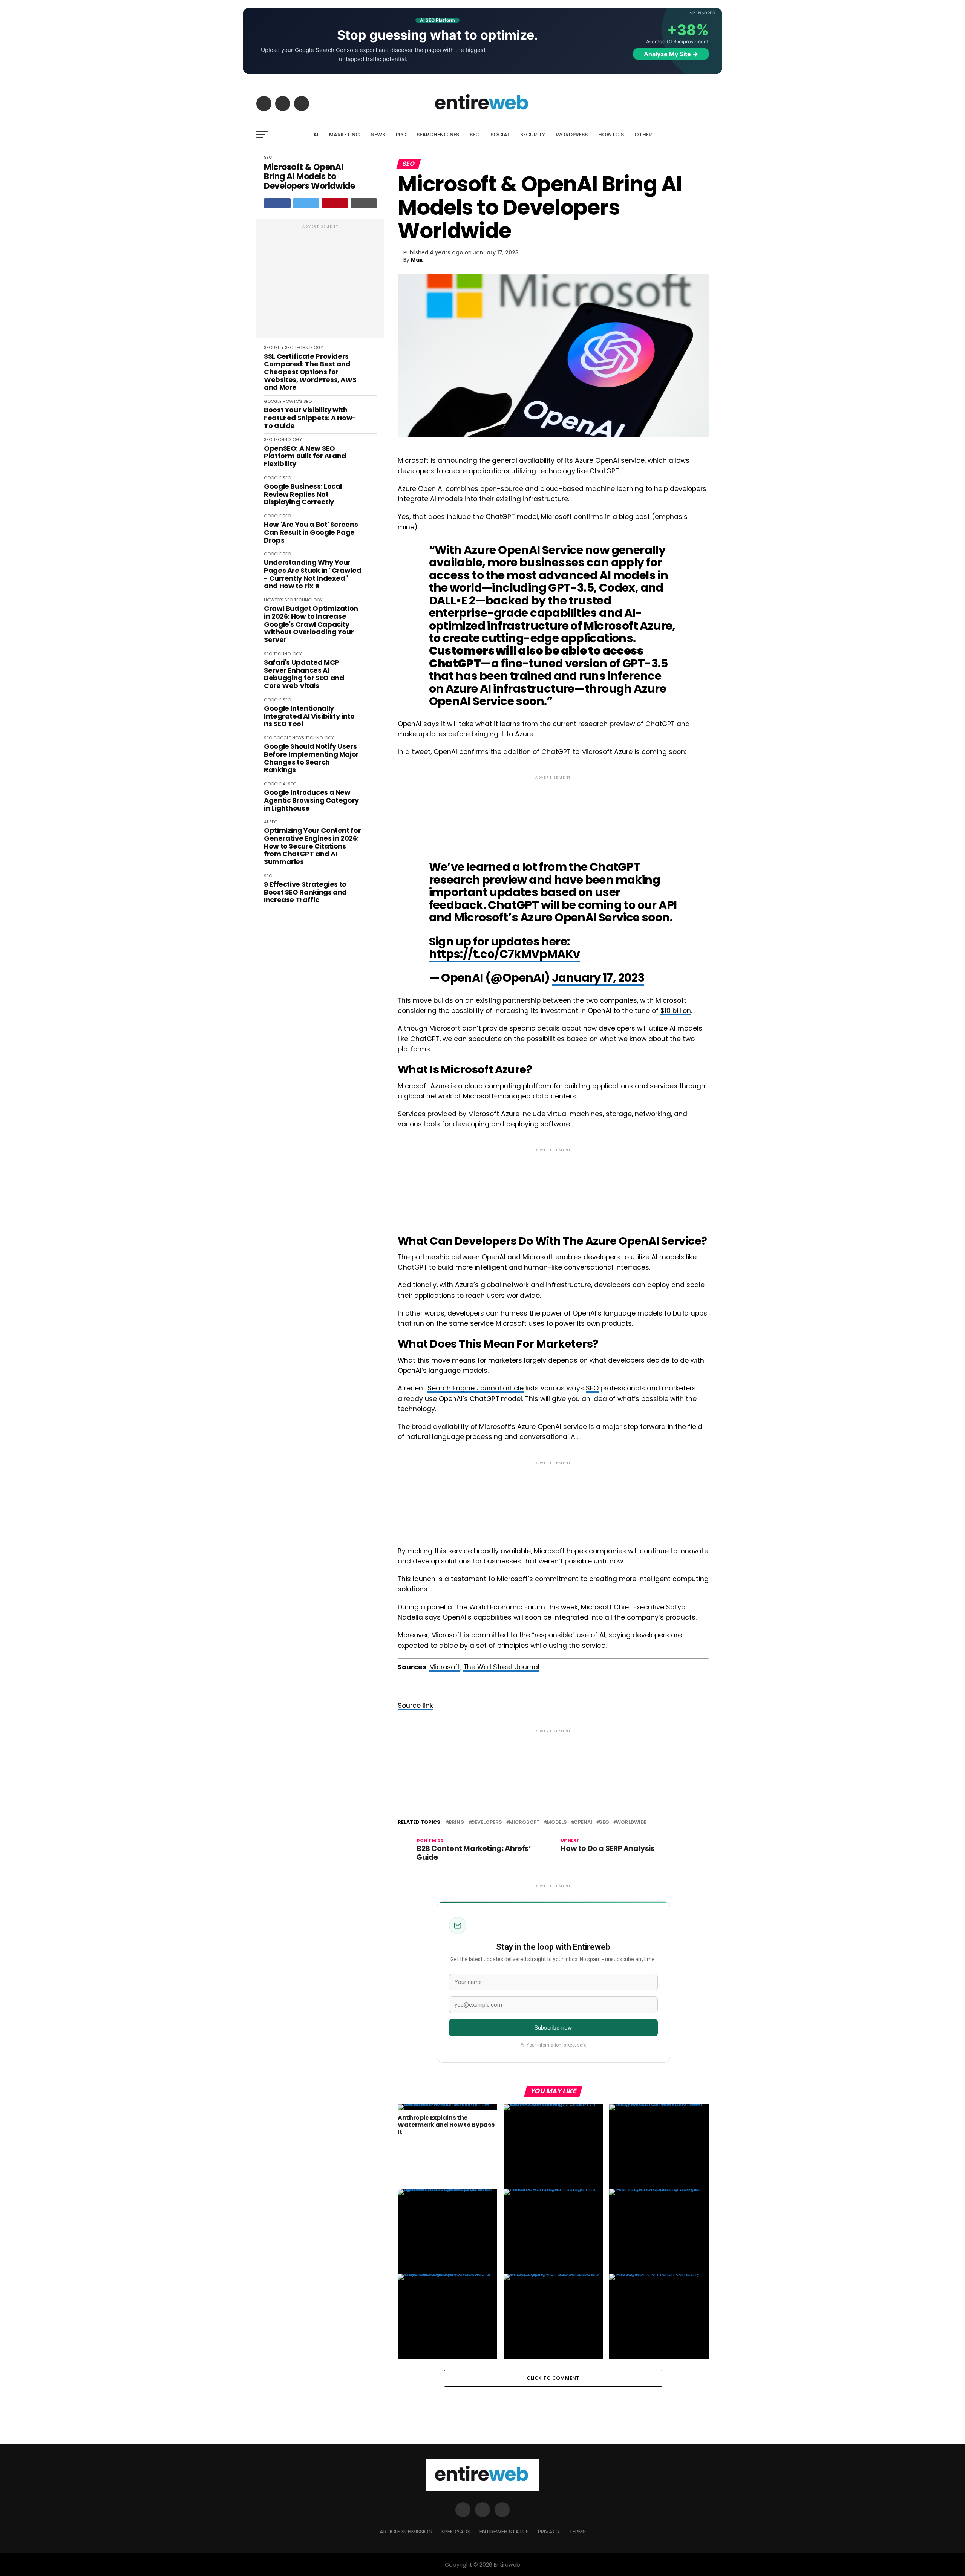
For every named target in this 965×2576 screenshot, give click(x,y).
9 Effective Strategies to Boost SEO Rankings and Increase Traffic (305, 892)
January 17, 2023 (598, 978)
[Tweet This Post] (306, 203)
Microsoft (445, 1667)
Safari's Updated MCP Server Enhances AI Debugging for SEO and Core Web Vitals (304, 674)
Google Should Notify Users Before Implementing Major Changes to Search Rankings (311, 758)
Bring (456, 1823)
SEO (475, 135)
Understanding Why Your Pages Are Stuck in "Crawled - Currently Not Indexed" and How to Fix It (312, 574)
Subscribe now (553, 2028)
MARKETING (345, 135)
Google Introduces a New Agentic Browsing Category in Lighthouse (311, 800)
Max (417, 260)
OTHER (643, 135)
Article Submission (406, 2532)
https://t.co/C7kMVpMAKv (505, 954)
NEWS (378, 135)
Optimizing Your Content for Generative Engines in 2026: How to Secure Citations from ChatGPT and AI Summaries (312, 846)
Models (557, 1823)
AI (316, 135)
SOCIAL (500, 135)
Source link (415, 1706)
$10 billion (676, 1011)
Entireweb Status (504, 2532)
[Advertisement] (320, 283)
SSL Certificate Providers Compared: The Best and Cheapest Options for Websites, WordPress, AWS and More (310, 372)
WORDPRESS (572, 135)
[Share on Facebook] (277, 203)
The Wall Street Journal (501, 1667)
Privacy (549, 2532)
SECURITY (533, 135)
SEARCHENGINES (438, 135)
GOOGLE (273, 401)
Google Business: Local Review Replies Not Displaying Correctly (303, 494)
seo (604, 1823)
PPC (401, 135)
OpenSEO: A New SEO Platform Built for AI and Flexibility (305, 456)
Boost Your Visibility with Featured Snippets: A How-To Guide (310, 418)
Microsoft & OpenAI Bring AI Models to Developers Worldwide (309, 177)
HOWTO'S (293, 401)
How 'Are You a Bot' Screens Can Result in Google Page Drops (311, 532)
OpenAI (583, 1823)
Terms (577, 2532)
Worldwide (631, 1823)
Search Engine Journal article (476, 1388)
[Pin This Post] (335, 203)
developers (487, 1823)
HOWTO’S (611, 135)
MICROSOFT (524, 1823)
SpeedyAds (456, 2532)
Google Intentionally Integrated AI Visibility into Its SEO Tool (309, 716)
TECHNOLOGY (309, 347)
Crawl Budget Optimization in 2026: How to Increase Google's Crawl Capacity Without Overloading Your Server (311, 624)
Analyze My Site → (671, 54)
